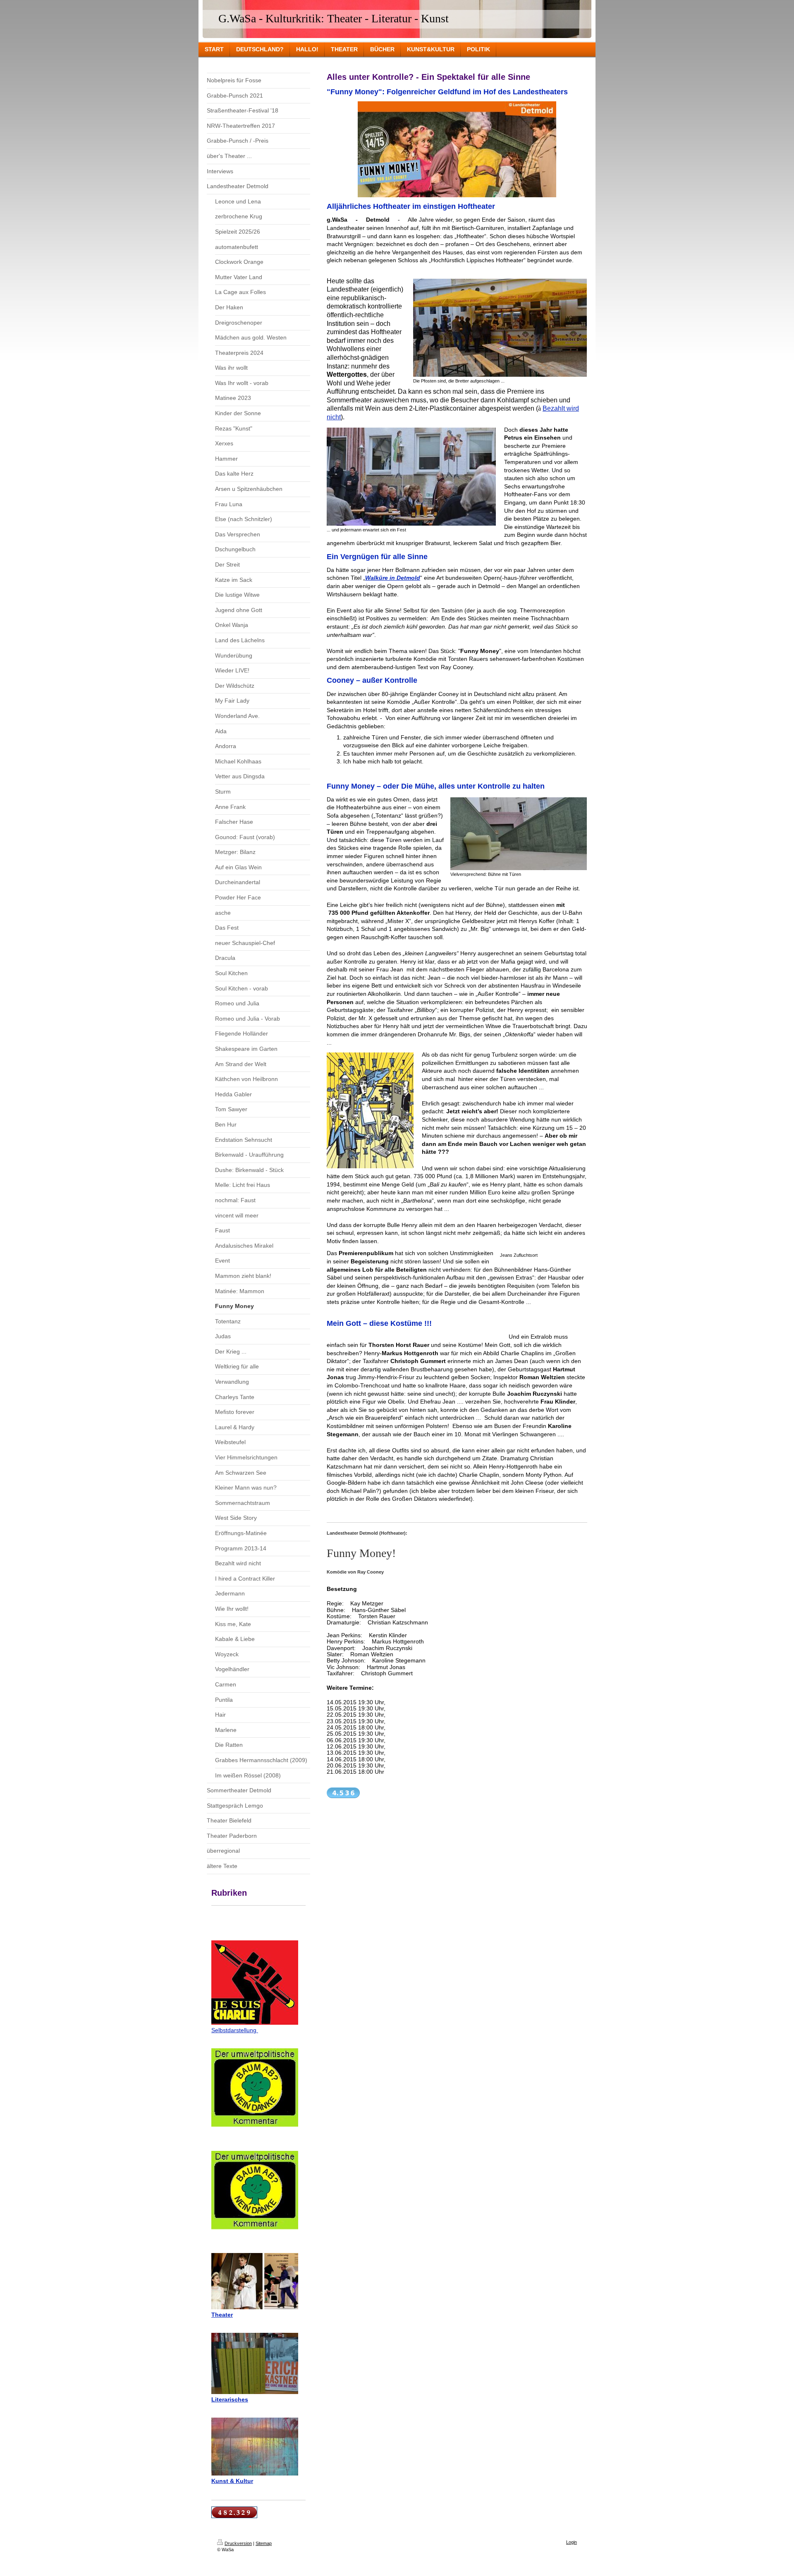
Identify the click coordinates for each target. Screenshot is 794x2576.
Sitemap (264, 2543)
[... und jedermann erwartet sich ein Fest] (411, 477)
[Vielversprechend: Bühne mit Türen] (519, 834)
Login (572, 2542)
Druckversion (238, 2543)
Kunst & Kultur (232, 2481)
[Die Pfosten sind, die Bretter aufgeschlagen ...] (500, 328)
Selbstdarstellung (235, 2030)
